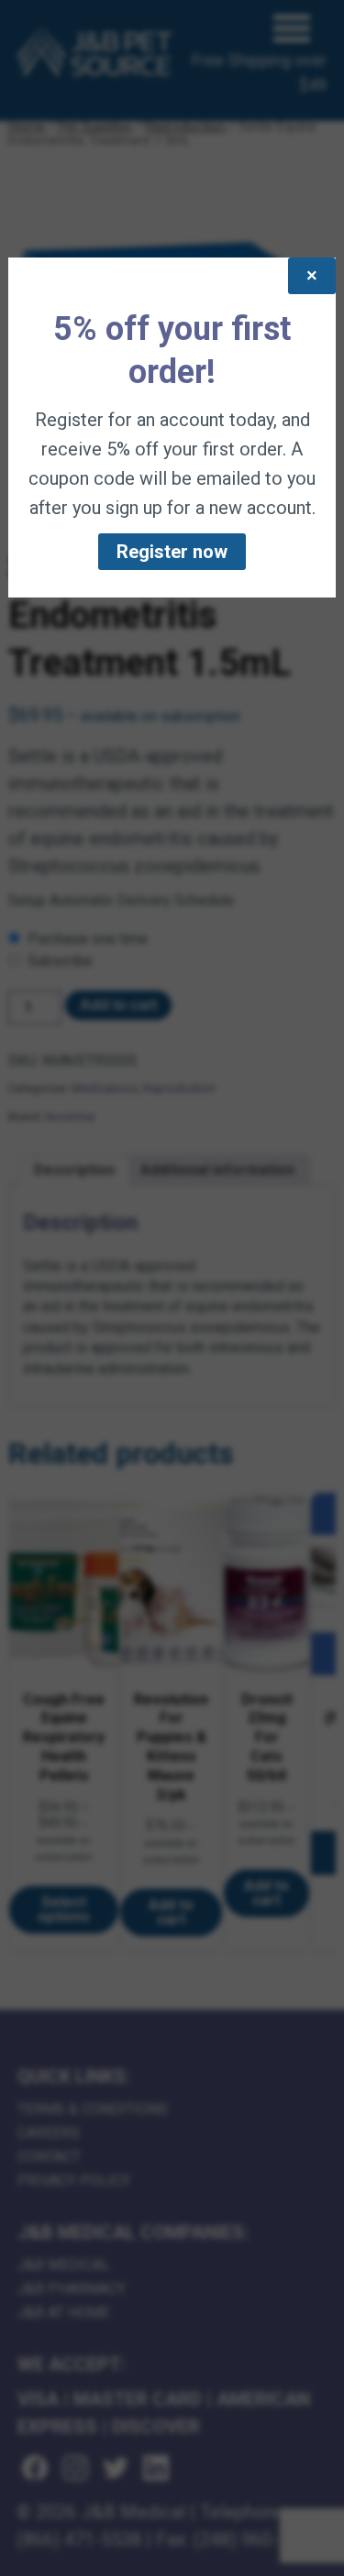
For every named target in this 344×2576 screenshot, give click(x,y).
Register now (172, 552)
